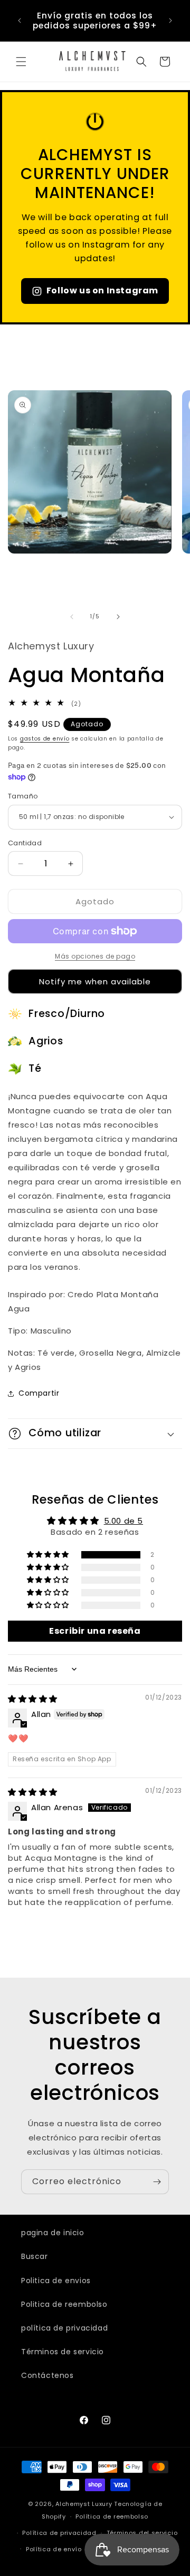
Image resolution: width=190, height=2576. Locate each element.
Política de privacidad (59, 2533)
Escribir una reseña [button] (95, 1631)
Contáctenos (47, 2375)
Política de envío (54, 2549)
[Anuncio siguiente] (170, 21)
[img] (33, 1699)
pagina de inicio (53, 2233)
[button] (21, 62)
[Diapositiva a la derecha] (118, 617)
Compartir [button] (39, 1393)
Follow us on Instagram (102, 290)
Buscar (35, 2256)
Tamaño (23, 796)
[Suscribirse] (157, 2182)
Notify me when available (95, 981)
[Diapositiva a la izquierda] (72, 617)
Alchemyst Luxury (84, 2504)
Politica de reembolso (64, 2304)
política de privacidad (64, 2328)
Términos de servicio (63, 2352)
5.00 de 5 (123, 1521)
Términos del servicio (142, 2533)
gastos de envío (45, 739)
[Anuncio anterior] (20, 21)
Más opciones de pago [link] (95, 956)
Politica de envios (56, 2281)
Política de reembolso (112, 2516)
